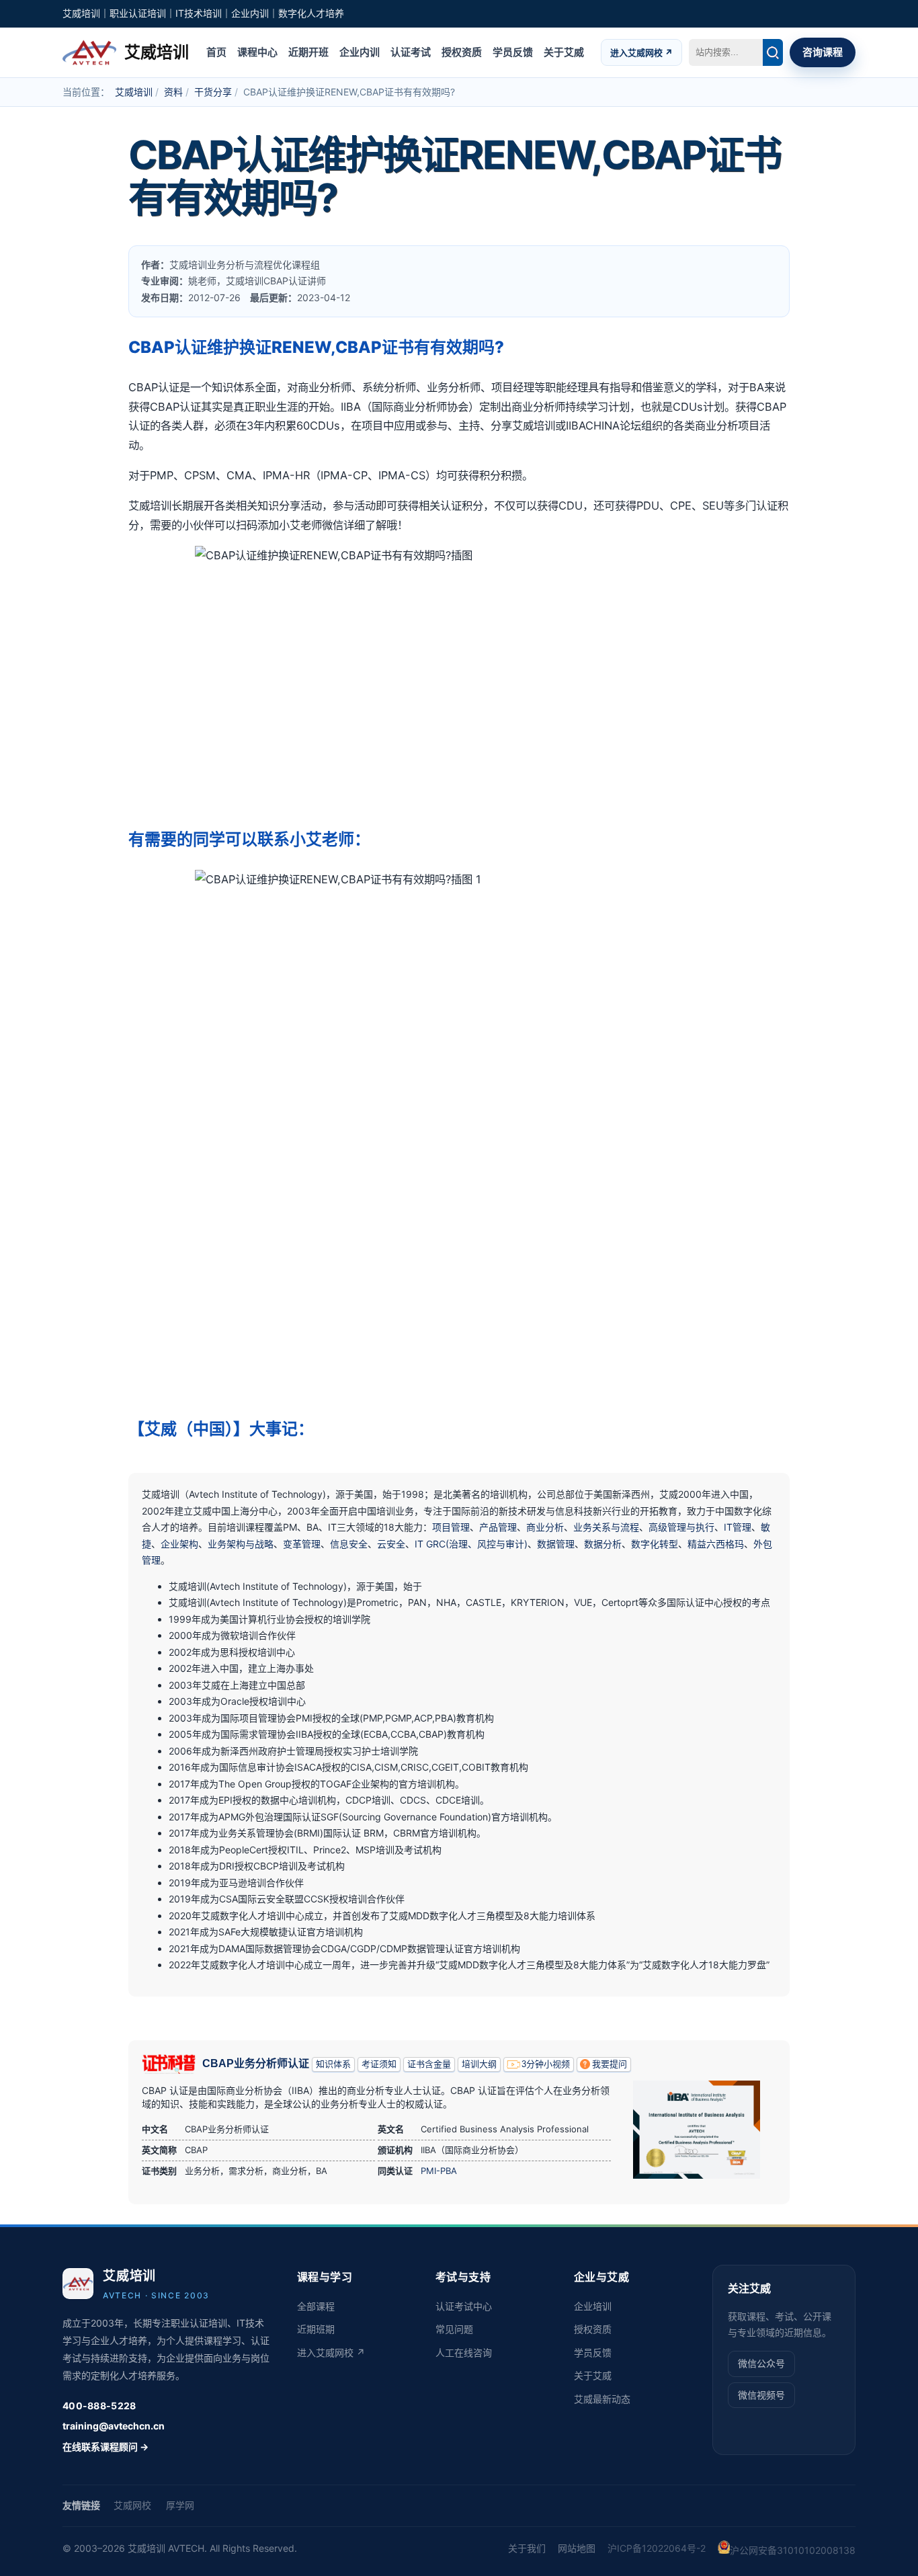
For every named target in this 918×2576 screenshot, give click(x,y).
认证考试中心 (464, 2306)
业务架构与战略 (241, 1544)
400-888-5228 (99, 2406)
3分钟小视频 (546, 2064)
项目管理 (451, 1527)
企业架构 (179, 1544)
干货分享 (213, 92)
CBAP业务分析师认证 (256, 2063)
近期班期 (316, 2329)
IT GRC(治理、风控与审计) (471, 1544)
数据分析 (603, 1544)
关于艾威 (564, 51)
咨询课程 (823, 51)
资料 (173, 92)
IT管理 (738, 1527)
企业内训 (360, 51)
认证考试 (411, 51)
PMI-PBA (439, 2171)
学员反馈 (513, 51)
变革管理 (302, 1544)
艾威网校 (132, 2505)
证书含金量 (429, 2064)
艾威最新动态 (602, 2399)
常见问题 (454, 2329)
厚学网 (180, 2505)
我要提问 (610, 2064)
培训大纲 (479, 2064)
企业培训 (593, 2306)
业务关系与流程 (606, 1527)
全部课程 (316, 2306)
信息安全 (349, 1544)
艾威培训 (134, 92)
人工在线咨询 (464, 2352)
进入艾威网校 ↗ (641, 52)
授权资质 (462, 51)
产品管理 (498, 1527)
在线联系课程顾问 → (106, 2447)
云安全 (391, 1544)
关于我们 (527, 2548)
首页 (216, 51)
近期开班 (308, 51)
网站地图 (577, 2548)
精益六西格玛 (716, 1544)
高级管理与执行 (681, 1527)
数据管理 (556, 1544)
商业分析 (545, 1527)
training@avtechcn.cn (114, 2426)
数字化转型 (655, 1544)
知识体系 (333, 2064)
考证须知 (379, 2064)
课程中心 (257, 51)
